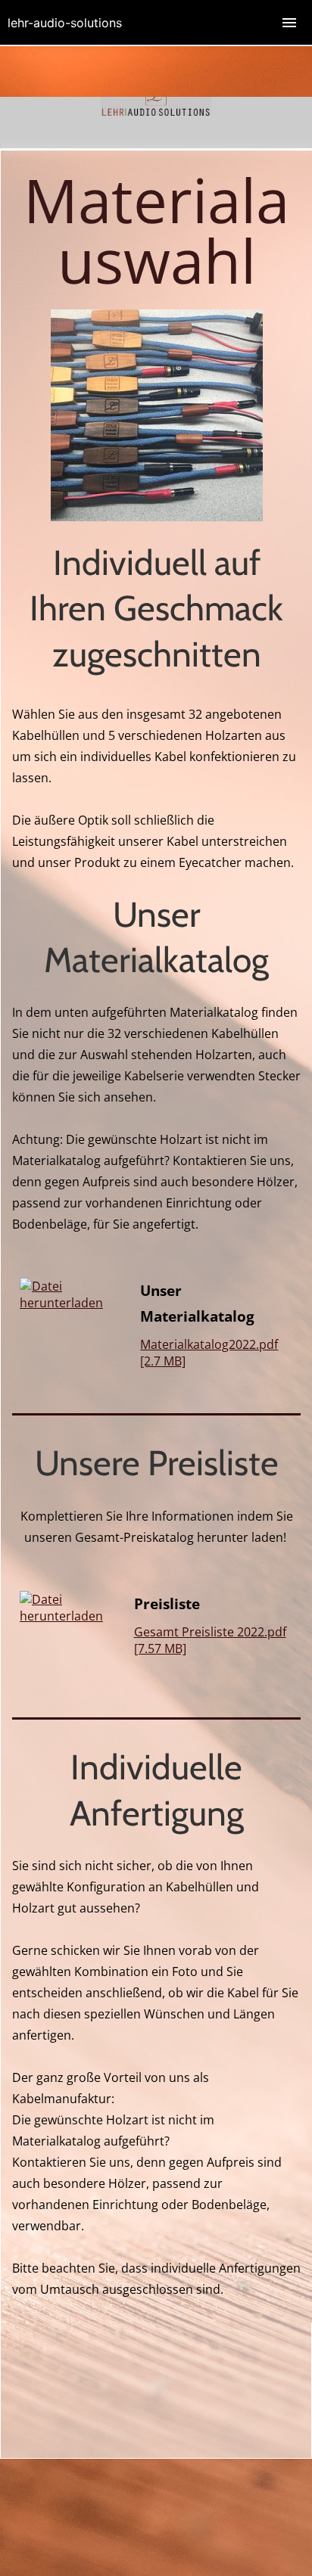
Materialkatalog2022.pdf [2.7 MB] (209, 1353)
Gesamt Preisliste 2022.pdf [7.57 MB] (210, 1640)
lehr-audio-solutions (65, 23)
